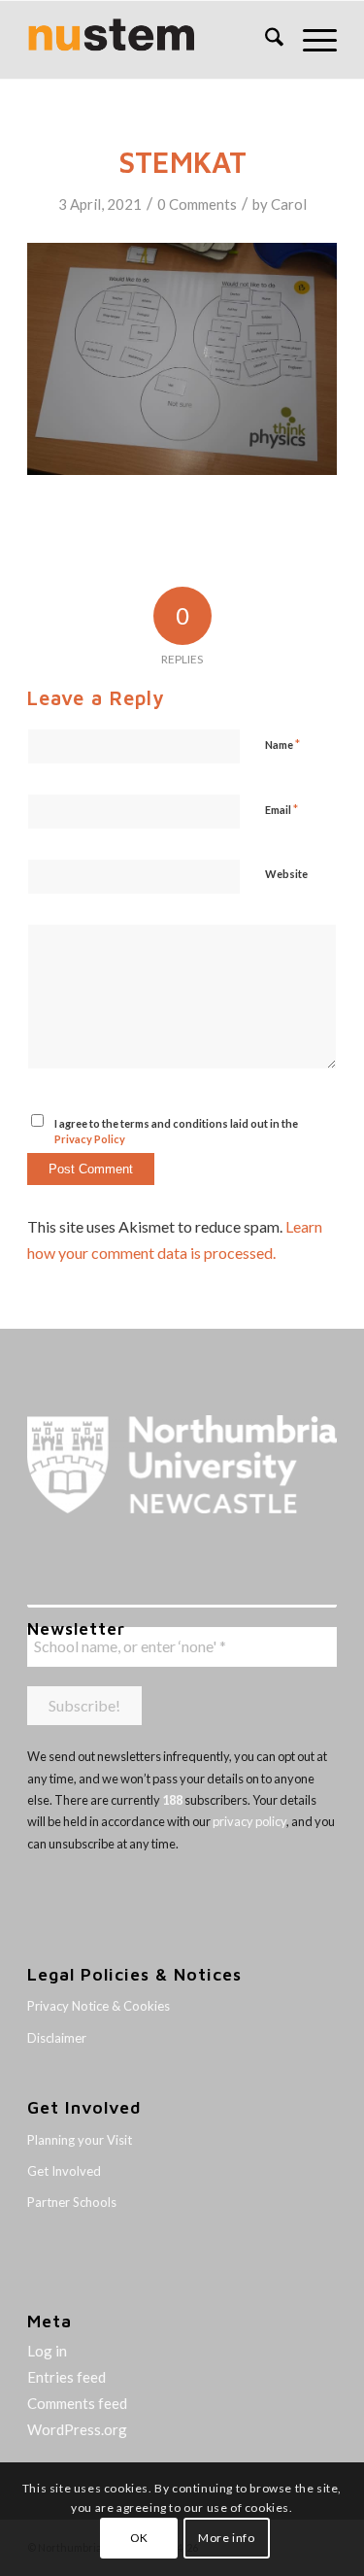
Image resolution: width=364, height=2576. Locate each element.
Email (281, 809)
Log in (47, 2351)
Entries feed (66, 2377)
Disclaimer (57, 2038)
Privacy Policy (90, 1139)
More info (226, 2538)
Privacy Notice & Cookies (99, 2006)
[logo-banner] (151, 40)
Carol (289, 204)
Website (286, 874)
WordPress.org (77, 2429)
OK (139, 2538)
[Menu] (310, 40)
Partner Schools (72, 2202)
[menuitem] (265, 40)
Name (282, 744)
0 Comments (197, 204)
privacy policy (249, 1821)
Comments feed (77, 2403)
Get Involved (64, 2171)
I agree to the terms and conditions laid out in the (176, 1132)
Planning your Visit (80, 2140)
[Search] (265, 40)
